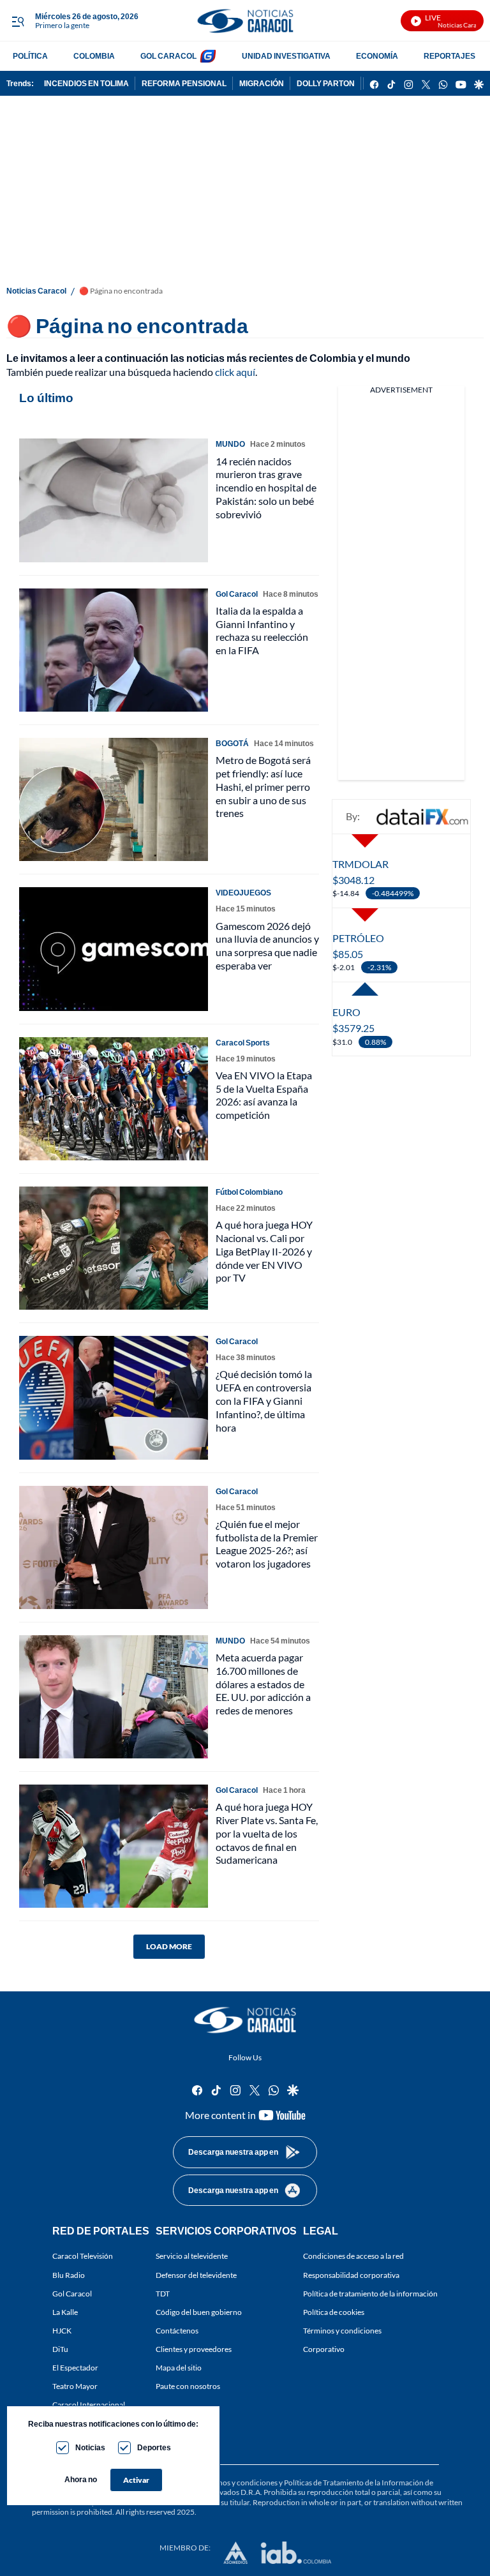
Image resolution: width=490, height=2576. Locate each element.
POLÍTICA (30, 56)
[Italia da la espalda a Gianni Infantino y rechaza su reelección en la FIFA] (114, 650)
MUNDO (230, 444)
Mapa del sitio (179, 2368)
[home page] (245, 21)
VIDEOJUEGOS (243, 893)
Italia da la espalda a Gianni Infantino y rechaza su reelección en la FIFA (262, 630)
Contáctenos (177, 2331)
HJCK (62, 2331)
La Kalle (65, 2312)
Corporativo (324, 2349)
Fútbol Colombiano (249, 1192)
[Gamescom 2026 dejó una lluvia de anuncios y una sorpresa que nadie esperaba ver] (114, 949)
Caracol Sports (243, 1043)
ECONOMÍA (377, 56)
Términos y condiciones (342, 2331)
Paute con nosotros (188, 2387)
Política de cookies (334, 2312)
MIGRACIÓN (262, 83)
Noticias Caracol (36, 291)
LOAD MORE (169, 1946)
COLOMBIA (94, 56)
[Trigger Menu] (18, 21)
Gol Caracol (72, 2294)
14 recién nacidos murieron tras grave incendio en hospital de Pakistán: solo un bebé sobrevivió (266, 488)
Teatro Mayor (75, 2387)
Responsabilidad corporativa (351, 2275)
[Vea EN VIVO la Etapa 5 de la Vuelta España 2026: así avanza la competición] (114, 1099)
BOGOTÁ (232, 743)
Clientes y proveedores (194, 2349)
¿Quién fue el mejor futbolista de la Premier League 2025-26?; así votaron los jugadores (267, 1544)
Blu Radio (69, 2275)
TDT (163, 2294)
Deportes (154, 2447)
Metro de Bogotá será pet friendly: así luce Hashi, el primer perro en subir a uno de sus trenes (263, 786)
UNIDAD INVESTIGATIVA (286, 56)
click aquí (235, 372)
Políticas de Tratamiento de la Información (354, 2482)
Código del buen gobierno (199, 2312)
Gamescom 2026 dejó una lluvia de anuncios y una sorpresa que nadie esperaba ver (267, 946)
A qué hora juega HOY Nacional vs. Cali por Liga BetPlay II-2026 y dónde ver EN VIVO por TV (264, 1251)
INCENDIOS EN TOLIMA (86, 83)
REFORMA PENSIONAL (184, 83)
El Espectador (75, 2368)
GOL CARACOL (168, 56)
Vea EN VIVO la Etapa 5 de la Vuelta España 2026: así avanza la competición (264, 1095)
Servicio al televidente (192, 2257)
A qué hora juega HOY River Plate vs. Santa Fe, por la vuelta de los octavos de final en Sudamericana (267, 1833)
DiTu (60, 2349)
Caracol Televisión (83, 2257)
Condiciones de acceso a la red (353, 2257)
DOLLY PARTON (326, 83)
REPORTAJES (449, 56)
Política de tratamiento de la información (370, 2294)
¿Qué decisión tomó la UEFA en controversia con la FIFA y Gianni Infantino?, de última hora (264, 1400)
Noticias (90, 2447)
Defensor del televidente (196, 2275)
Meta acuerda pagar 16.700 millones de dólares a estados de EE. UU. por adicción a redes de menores (263, 1684)
